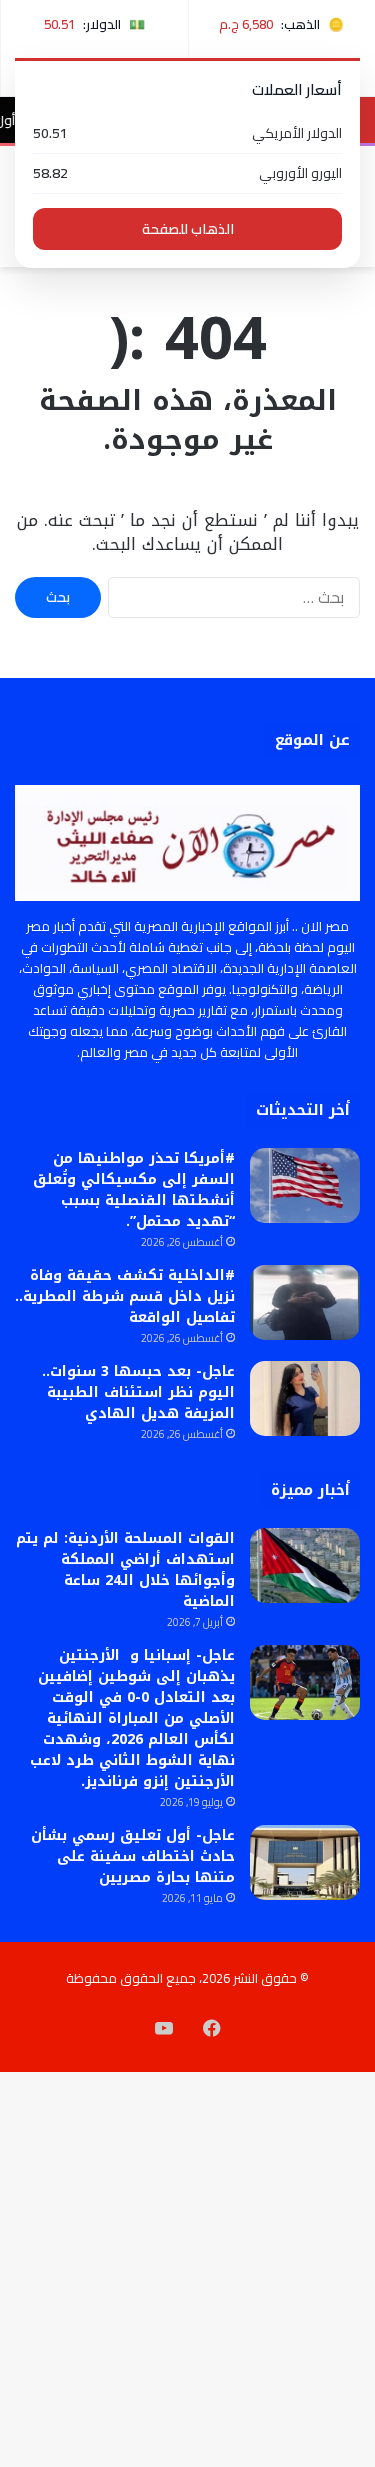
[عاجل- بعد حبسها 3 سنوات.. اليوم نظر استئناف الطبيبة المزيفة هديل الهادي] (305, 1398)
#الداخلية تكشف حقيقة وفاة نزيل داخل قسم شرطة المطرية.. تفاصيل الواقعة (125, 1296)
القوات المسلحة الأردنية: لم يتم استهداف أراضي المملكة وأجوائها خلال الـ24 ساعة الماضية (125, 1570)
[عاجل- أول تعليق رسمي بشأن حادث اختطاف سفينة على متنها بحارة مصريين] (305, 1862)
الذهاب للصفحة (188, 229)
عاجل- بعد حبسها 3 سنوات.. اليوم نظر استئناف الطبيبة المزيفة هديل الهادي (138, 1392)
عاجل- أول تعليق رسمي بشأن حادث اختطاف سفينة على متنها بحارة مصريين (133, 1856)
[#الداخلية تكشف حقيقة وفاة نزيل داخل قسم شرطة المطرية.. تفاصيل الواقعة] (305, 1302)
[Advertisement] (187, 464)
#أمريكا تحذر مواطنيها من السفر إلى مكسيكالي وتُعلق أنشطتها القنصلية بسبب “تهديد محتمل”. (134, 1190)
